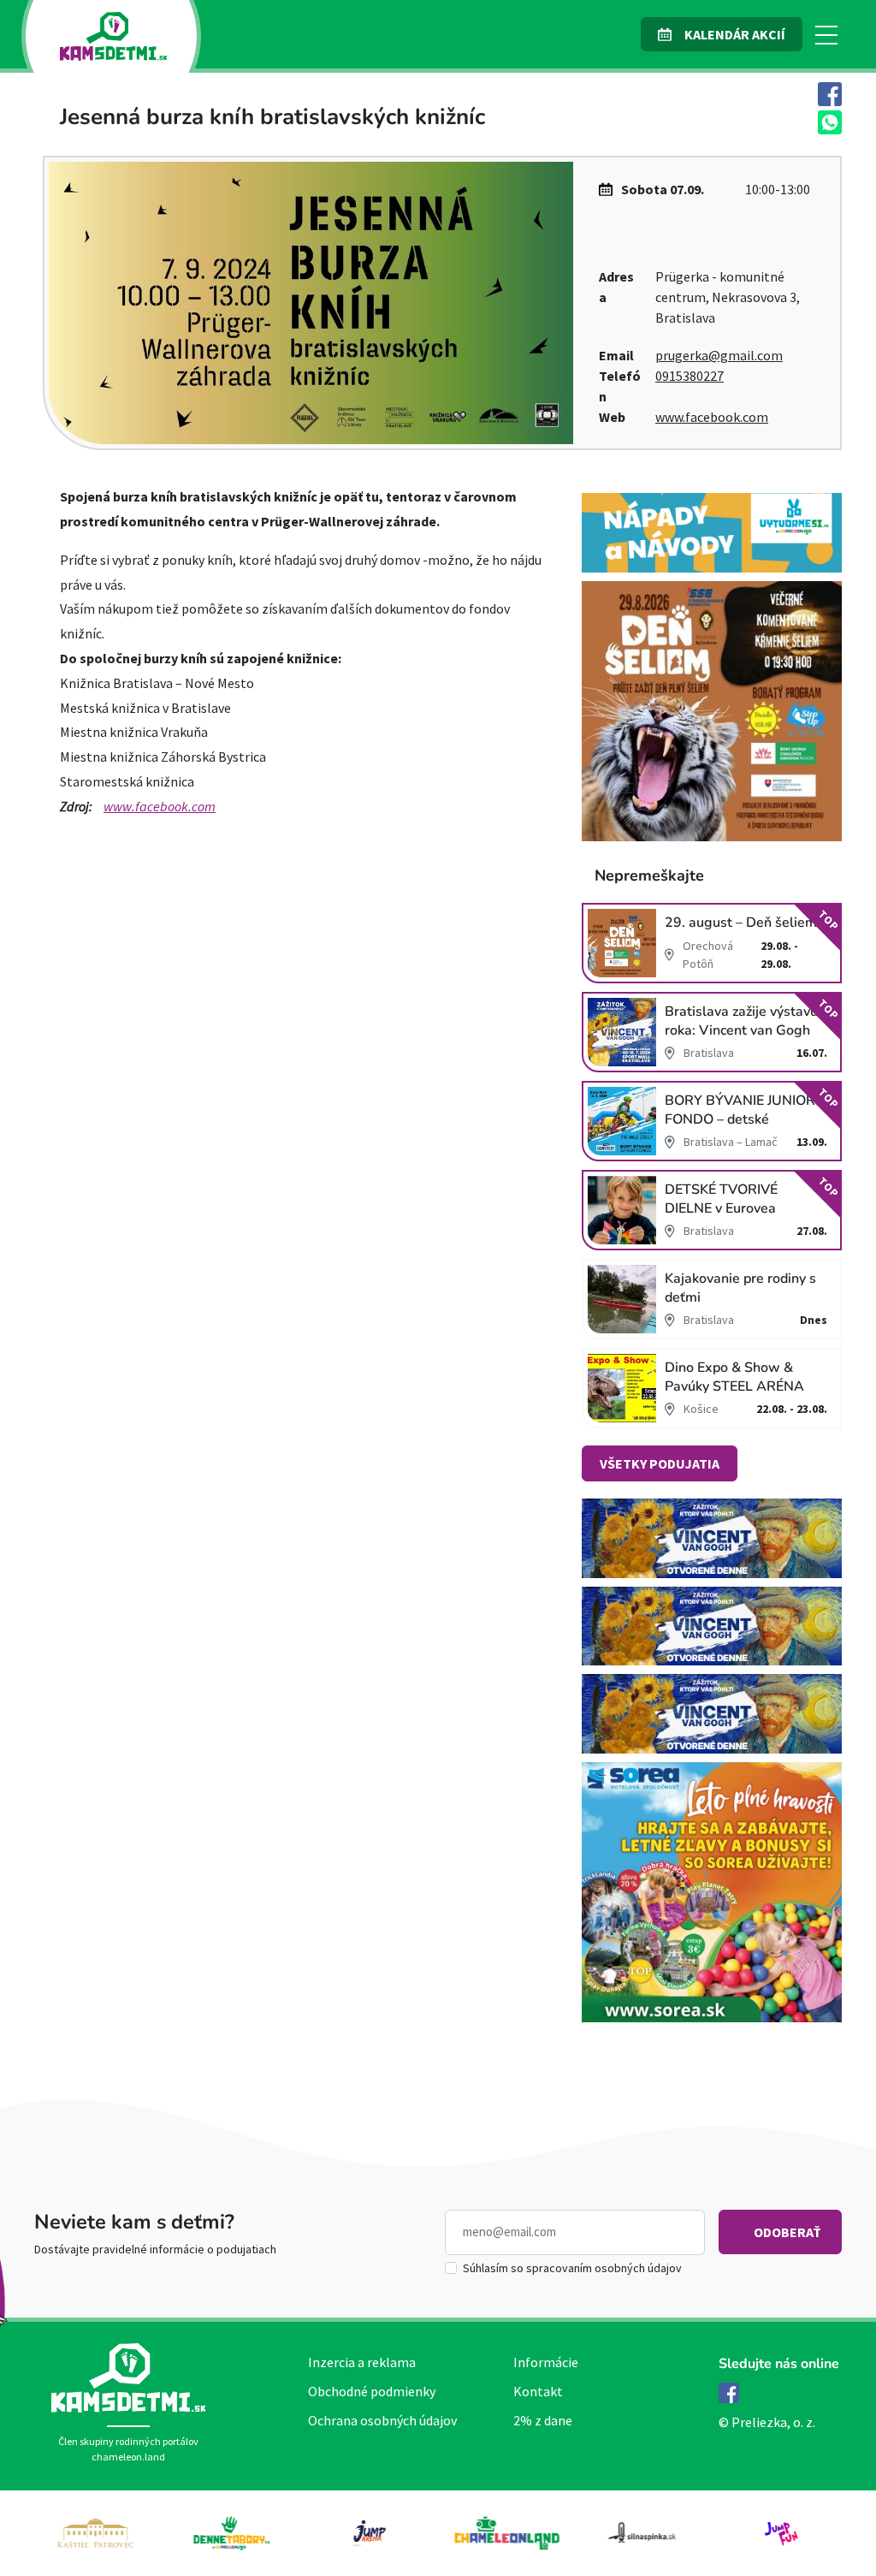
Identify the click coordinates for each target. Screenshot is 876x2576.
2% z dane (543, 2420)
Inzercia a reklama (362, 2362)
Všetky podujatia (660, 1463)
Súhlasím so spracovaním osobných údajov (572, 2268)
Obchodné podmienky (372, 2391)
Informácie (546, 2362)
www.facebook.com (712, 417)
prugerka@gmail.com (719, 355)
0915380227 (690, 376)
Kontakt (538, 2391)
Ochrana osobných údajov (382, 2420)
